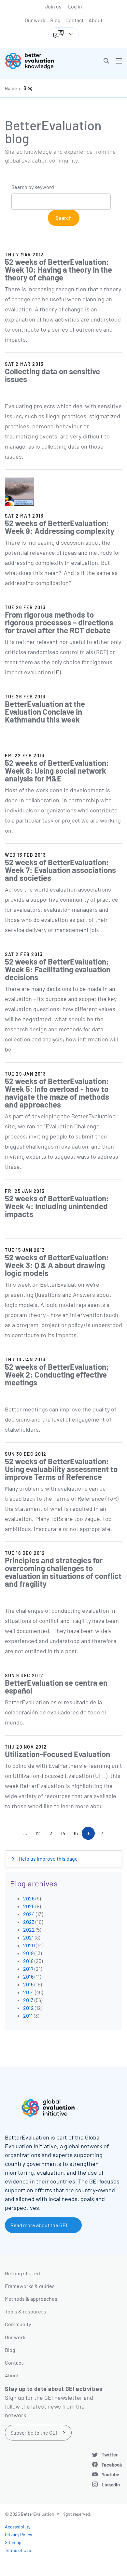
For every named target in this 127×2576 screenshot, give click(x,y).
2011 (28, 2016)
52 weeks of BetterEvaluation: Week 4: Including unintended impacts (57, 1206)
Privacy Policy (18, 2534)
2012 (28, 2008)
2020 (29, 1945)
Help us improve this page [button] (48, 1859)
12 (40, 1835)
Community (18, 2324)
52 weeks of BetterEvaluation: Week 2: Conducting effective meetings (57, 1374)
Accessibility (18, 2527)
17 (103, 1835)
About (96, 20)
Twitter (110, 2454)
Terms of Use (18, 2550)
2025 (29, 1906)
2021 (28, 1937)
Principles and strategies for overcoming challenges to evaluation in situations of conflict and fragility (63, 1572)
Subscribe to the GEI (34, 2433)
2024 (29, 1914)
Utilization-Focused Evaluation (57, 1754)
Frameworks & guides (30, 2286)
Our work (35, 20)
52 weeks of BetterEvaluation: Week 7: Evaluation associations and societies (60, 870)
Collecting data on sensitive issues (52, 375)
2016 (28, 1976)
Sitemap (13, 2542)
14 (65, 1835)
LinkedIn (111, 2484)
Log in (75, 6)
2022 (29, 1930)
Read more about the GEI (39, 2225)
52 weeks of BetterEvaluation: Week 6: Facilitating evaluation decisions (58, 969)
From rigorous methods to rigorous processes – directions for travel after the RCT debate (59, 622)
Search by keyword (33, 187)
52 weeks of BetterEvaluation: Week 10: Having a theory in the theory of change (58, 270)
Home (11, 88)
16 (90, 1835)
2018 (28, 1961)
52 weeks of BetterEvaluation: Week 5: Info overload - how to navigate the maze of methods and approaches (57, 1093)
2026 (29, 1898)
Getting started (22, 2273)
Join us (53, 6)
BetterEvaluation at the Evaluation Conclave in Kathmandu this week (45, 712)
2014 (28, 1992)
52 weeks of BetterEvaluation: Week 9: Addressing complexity (60, 527)
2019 (28, 1953)
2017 (28, 1969)
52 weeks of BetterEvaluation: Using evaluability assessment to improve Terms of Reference (61, 1469)
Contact (75, 20)
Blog (55, 20)
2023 (29, 1922)
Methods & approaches (31, 2299)
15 (78, 1835)
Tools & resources (26, 2311)
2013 (28, 2000)
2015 (28, 1984)
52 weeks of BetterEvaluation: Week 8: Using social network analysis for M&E (57, 771)
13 (52, 1835)
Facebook (112, 2465)
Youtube (110, 2474)
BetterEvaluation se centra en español (56, 1687)
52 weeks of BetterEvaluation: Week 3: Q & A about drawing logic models (57, 1265)
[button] (106, 61)
